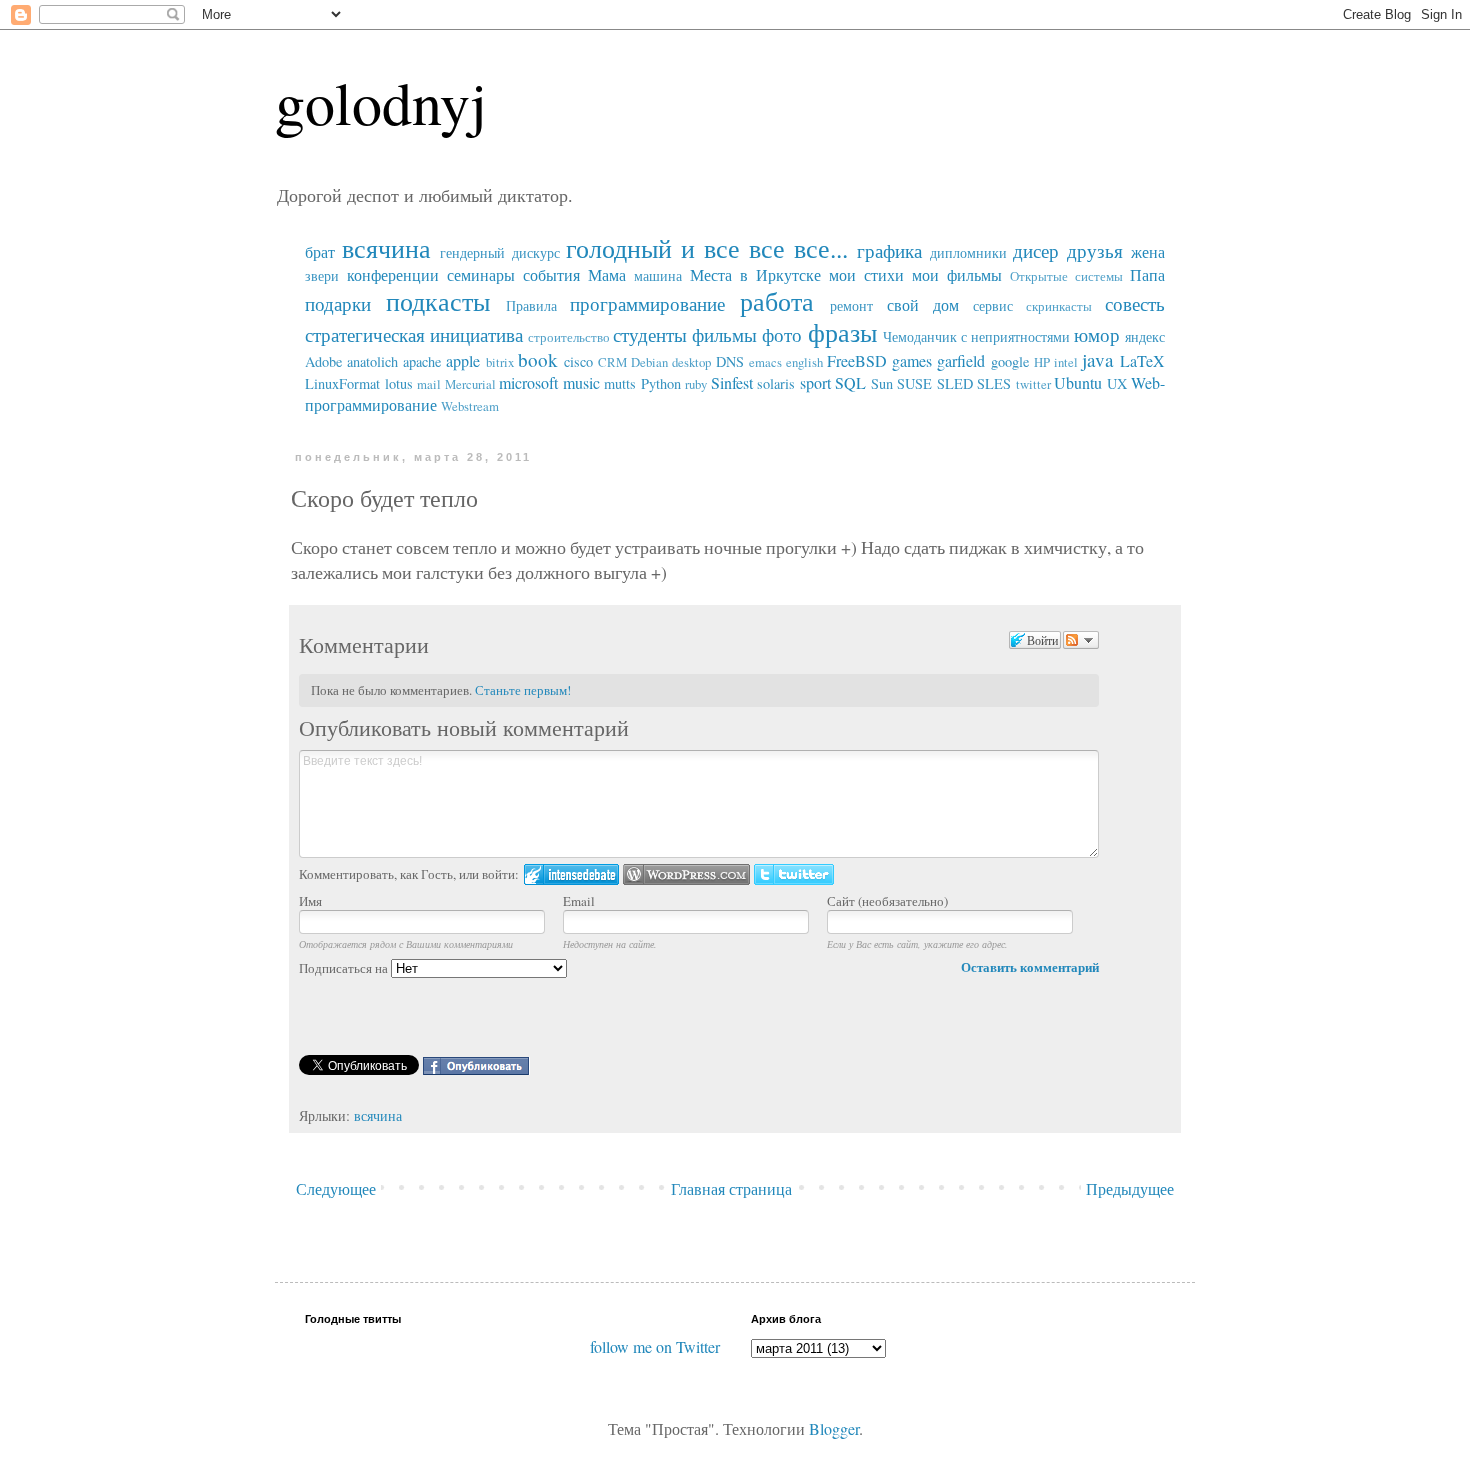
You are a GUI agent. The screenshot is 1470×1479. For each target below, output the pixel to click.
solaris (776, 383)
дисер (1036, 250)
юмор (1097, 334)
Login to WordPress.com (686, 874)
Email (579, 901)
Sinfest (732, 382)
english (804, 362)
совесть (1135, 303)
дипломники (968, 252)
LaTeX (1142, 360)
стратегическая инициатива (414, 334)
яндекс (1145, 336)
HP (1042, 362)
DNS (730, 361)
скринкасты (1059, 306)
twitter (1033, 384)
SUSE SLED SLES (954, 383)
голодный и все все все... (706, 248)
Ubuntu (1078, 382)
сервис (993, 305)
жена (1148, 251)
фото (782, 334)
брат (320, 251)
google (1010, 361)
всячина (386, 248)
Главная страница (731, 1188)
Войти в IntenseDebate (571, 874)
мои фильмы (957, 274)
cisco (578, 361)
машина (658, 275)
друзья (1095, 250)
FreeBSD (857, 360)
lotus (399, 383)
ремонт (851, 305)
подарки (338, 303)
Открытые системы (1066, 276)
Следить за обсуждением (1081, 640)
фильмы (724, 334)
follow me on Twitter (655, 1346)
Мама (607, 274)
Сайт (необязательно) (887, 901)
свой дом (923, 304)
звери (322, 275)
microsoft (528, 382)
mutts (620, 383)
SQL (850, 382)
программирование (647, 303)
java (1098, 359)
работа (777, 301)
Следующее (336, 1188)
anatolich (372, 361)
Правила (531, 305)
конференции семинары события (463, 274)
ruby (696, 384)
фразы (842, 332)
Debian (649, 362)
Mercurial (470, 384)
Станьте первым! (523, 690)
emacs (765, 362)
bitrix (500, 362)
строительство (569, 337)
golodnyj (381, 102)
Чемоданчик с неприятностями (976, 336)
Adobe (323, 361)
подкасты (438, 301)
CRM (612, 362)
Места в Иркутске (755, 274)
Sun (882, 383)
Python (661, 383)
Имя (310, 901)
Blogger (834, 1428)
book (538, 359)
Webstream (470, 406)
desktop (691, 362)
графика (889, 250)
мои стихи (866, 274)
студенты (650, 334)
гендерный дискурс (500, 252)
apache (422, 361)
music (581, 382)
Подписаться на (345, 968)
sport (815, 382)
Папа (1147, 274)
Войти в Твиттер (794, 874)
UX (1117, 383)
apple (463, 360)
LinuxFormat (342, 383)
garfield (961, 360)
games (912, 360)
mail (429, 384)
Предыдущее (1130, 1188)
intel (1066, 362)
